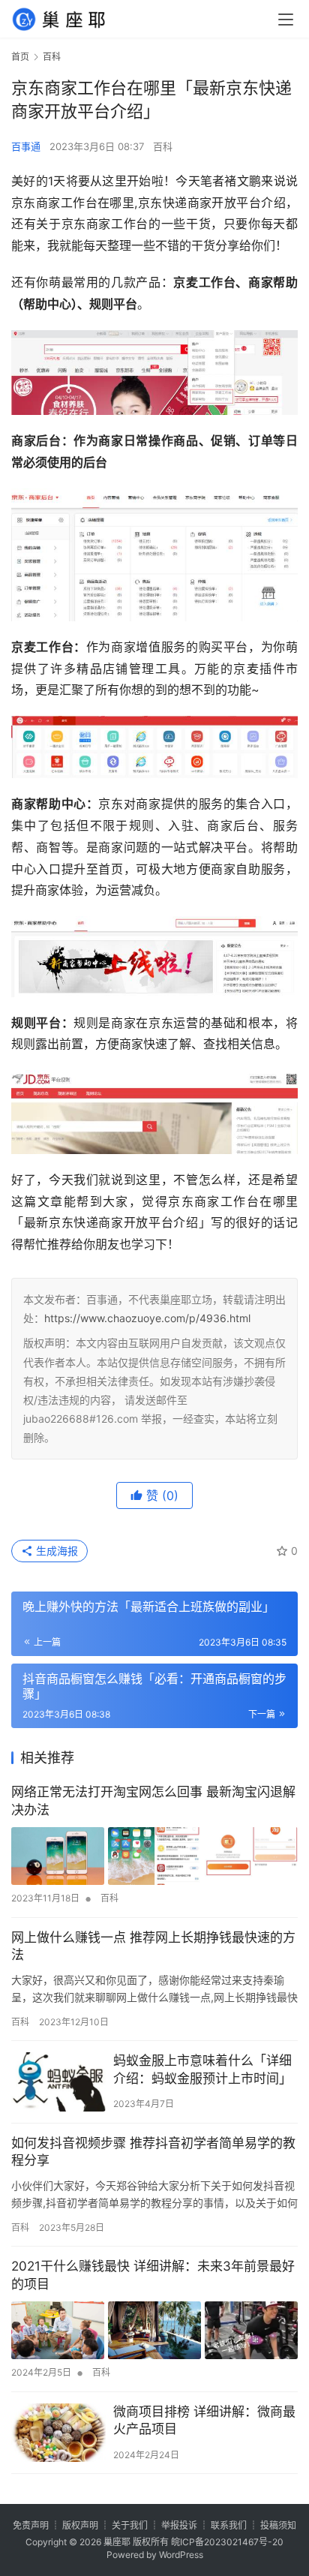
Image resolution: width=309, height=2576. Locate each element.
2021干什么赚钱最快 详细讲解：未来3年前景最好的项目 (153, 2275)
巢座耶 (117, 2542)
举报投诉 (179, 2525)
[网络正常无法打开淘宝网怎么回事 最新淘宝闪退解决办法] (154, 1856)
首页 (20, 57)
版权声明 (80, 2525)
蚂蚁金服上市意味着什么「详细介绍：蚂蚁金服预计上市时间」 (202, 2070)
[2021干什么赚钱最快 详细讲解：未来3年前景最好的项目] (154, 2331)
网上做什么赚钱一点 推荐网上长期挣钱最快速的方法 (153, 1946)
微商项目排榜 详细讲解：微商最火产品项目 (204, 2421)
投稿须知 (278, 2525)
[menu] (286, 20)
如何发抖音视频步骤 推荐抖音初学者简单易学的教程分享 (153, 2152)
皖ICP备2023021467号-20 (227, 2542)
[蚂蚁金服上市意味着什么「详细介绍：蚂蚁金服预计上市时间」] (58, 2082)
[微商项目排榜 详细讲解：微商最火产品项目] (58, 2433)
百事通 (26, 146)
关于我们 (130, 2525)
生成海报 (55, 1551)
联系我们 (229, 2525)
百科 (163, 146)
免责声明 (31, 2525)
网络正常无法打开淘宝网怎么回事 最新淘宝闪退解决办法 (153, 1801)
